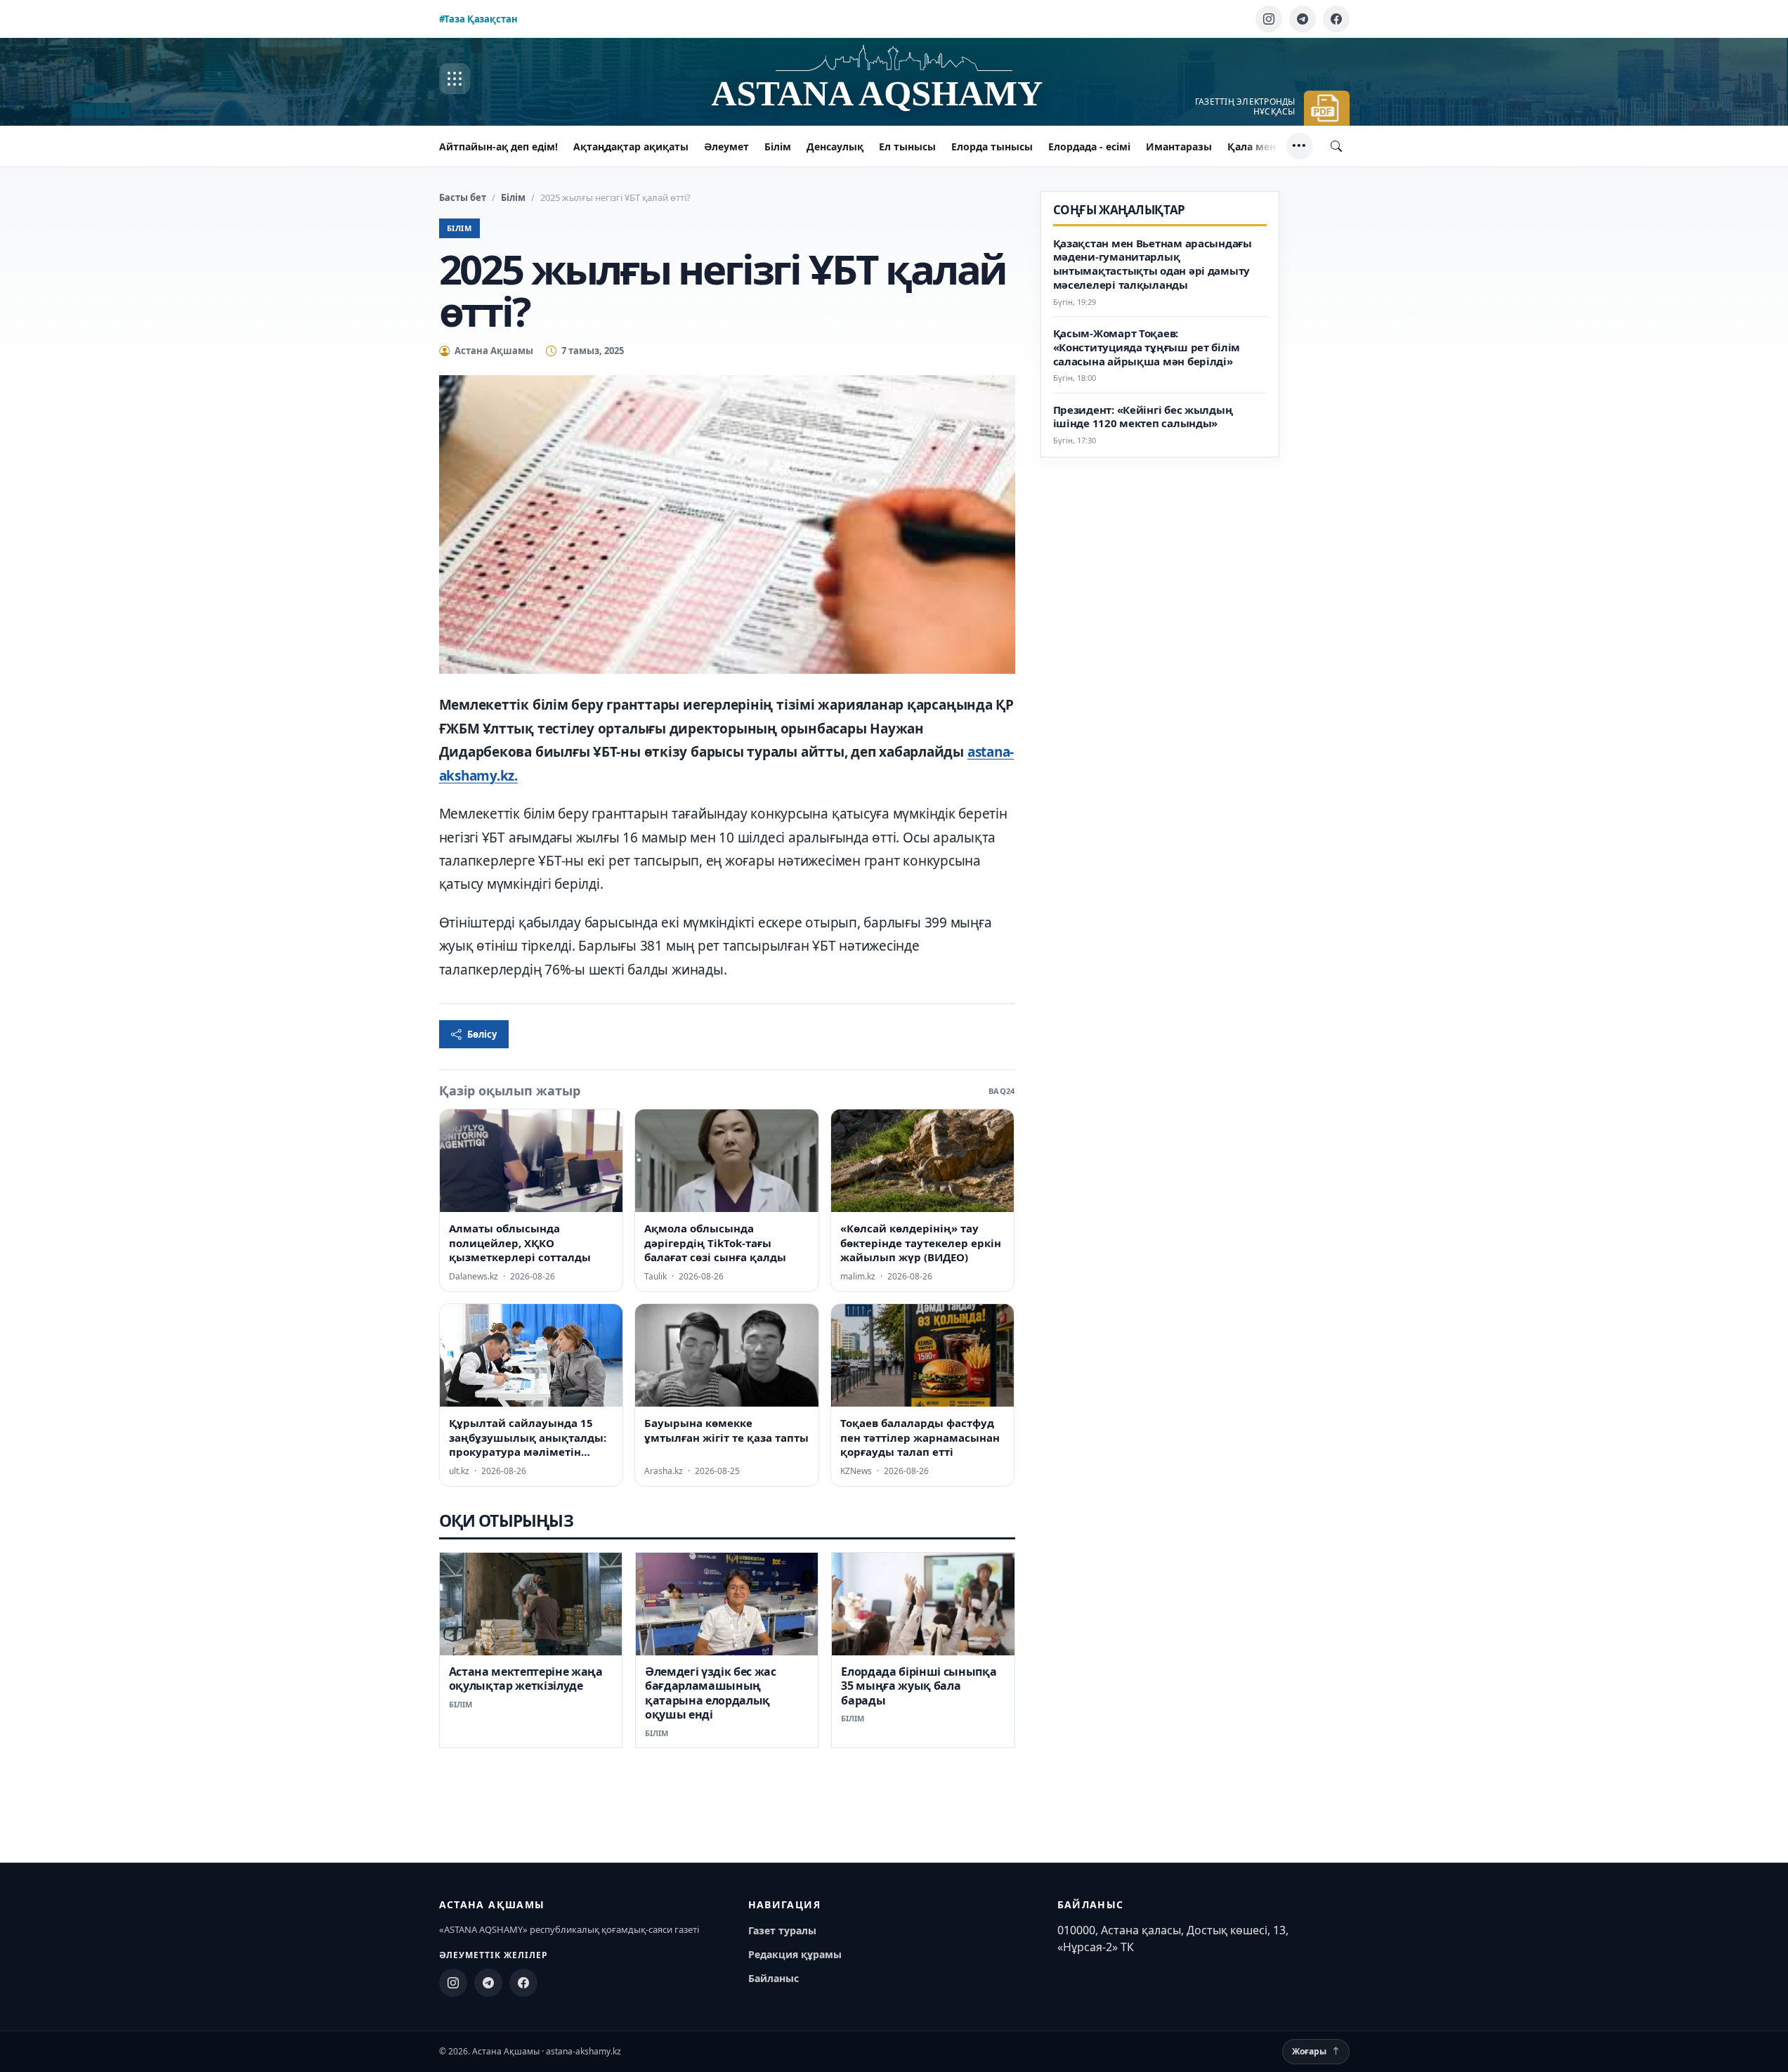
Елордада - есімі (1089, 146)
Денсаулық (835, 146)
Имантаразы (1179, 146)
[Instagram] (1269, 19)
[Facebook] (1336, 19)
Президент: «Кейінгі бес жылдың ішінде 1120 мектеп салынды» (1143, 417)
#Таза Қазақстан (478, 19)
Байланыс (774, 1978)
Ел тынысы (907, 146)
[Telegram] (1303, 19)
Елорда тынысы (992, 146)
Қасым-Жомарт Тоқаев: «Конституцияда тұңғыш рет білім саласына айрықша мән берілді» (1147, 347)
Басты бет (463, 197)
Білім (778, 146)
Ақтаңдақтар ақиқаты (631, 146)
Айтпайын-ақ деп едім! (498, 146)
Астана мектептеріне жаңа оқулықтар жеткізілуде (526, 1679)
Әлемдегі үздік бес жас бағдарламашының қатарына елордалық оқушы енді (711, 1693)
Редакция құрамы (795, 1954)
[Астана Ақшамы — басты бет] (894, 79)
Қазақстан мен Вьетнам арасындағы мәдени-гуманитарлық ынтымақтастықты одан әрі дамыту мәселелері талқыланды (1153, 264)
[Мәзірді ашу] (455, 79)
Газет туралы (782, 1930)
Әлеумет (726, 146)
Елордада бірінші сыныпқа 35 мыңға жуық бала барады (919, 1686)
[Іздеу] (1336, 146)
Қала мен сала (1264, 146)
